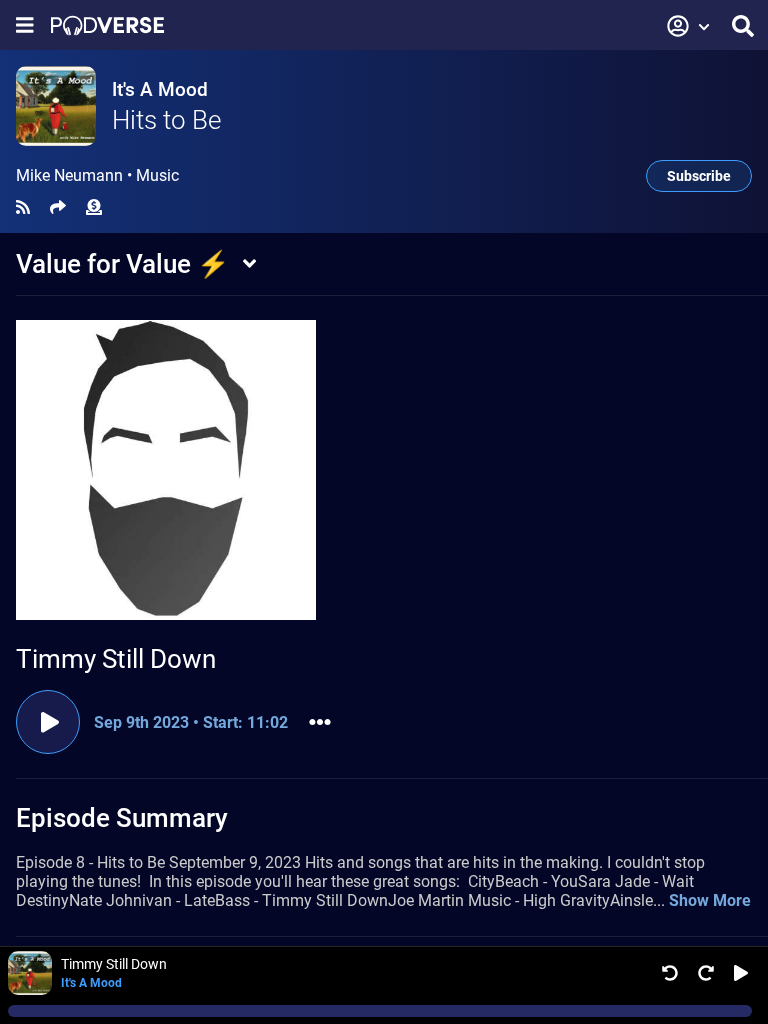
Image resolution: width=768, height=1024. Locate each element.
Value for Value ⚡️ (122, 264)
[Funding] (94, 207)
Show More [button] (710, 900)
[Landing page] (107, 25)
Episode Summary (122, 818)
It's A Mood (160, 89)
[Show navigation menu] (25, 25)
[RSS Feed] (23, 207)
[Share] (58, 207)
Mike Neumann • (97, 176)
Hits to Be (166, 120)
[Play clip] (48, 722)
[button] (689, 26)
